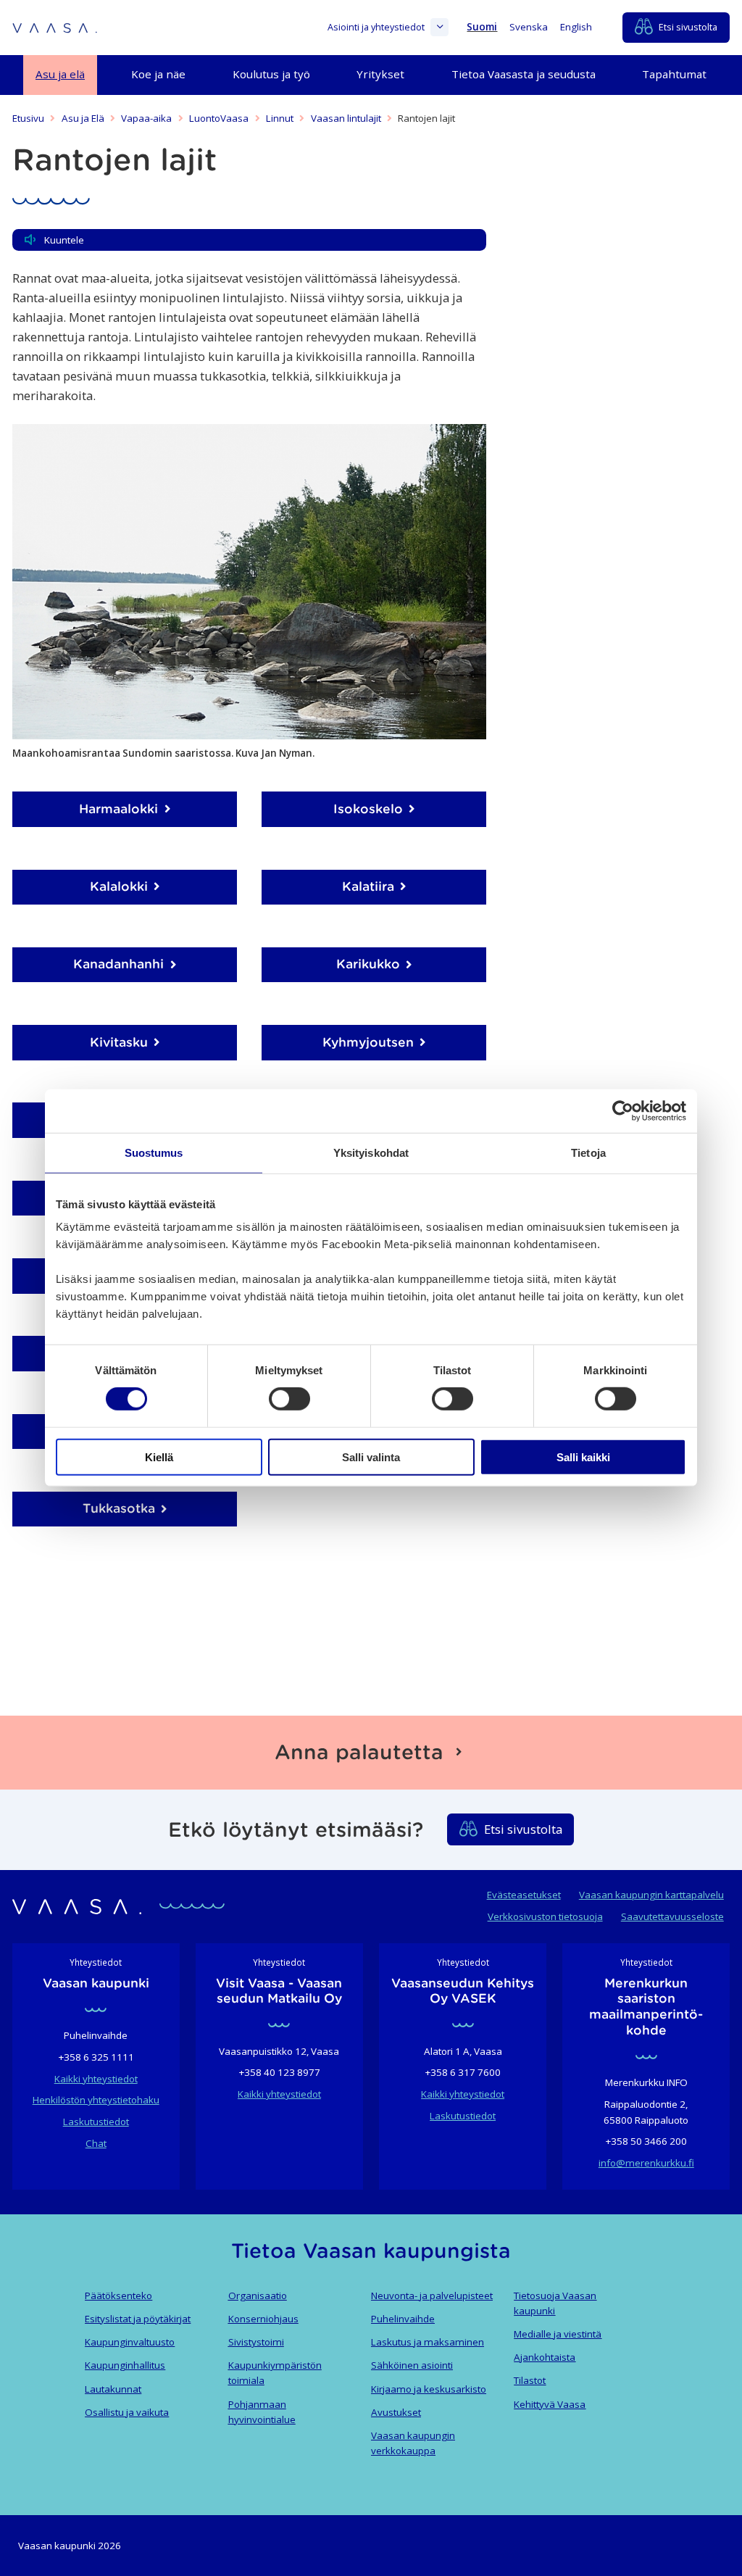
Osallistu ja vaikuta (127, 2412)
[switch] (289, 1399)
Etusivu (28, 118)
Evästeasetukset (524, 1895)
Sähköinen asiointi (412, 2365)
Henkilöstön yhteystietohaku (96, 2100)
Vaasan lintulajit (346, 118)
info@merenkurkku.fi (646, 2163)
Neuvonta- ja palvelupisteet (432, 2295)
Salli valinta (371, 1457)
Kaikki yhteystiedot (96, 2079)
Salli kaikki (583, 1457)
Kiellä (159, 1457)
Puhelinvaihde (403, 2319)
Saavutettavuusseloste (672, 1916)
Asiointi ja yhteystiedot (376, 27)
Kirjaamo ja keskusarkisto (429, 2389)
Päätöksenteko (118, 2295)
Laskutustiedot (96, 2122)
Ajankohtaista (545, 2357)
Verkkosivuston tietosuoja (545, 1916)
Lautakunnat (113, 2389)
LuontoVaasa (219, 118)
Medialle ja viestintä (558, 2334)
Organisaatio (258, 2295)
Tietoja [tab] (588, 1153)
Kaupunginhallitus (125, 2365)
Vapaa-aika (146, 118)
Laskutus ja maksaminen (428, 2342)
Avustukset (396, 2412)
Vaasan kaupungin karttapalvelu (651, 1895)
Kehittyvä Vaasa (550, 2404)
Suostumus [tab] (154, 1153)
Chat (96, 2143)
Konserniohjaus (263, 2319)
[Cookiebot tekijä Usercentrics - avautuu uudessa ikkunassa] (623, 1111)
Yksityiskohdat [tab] (371, 1153)
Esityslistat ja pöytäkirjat (138, 2319)
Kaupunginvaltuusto (130, 2342)
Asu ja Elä (83, 118)
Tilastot (530, 2380)
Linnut (280, 118)
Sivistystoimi (256, 2342)
